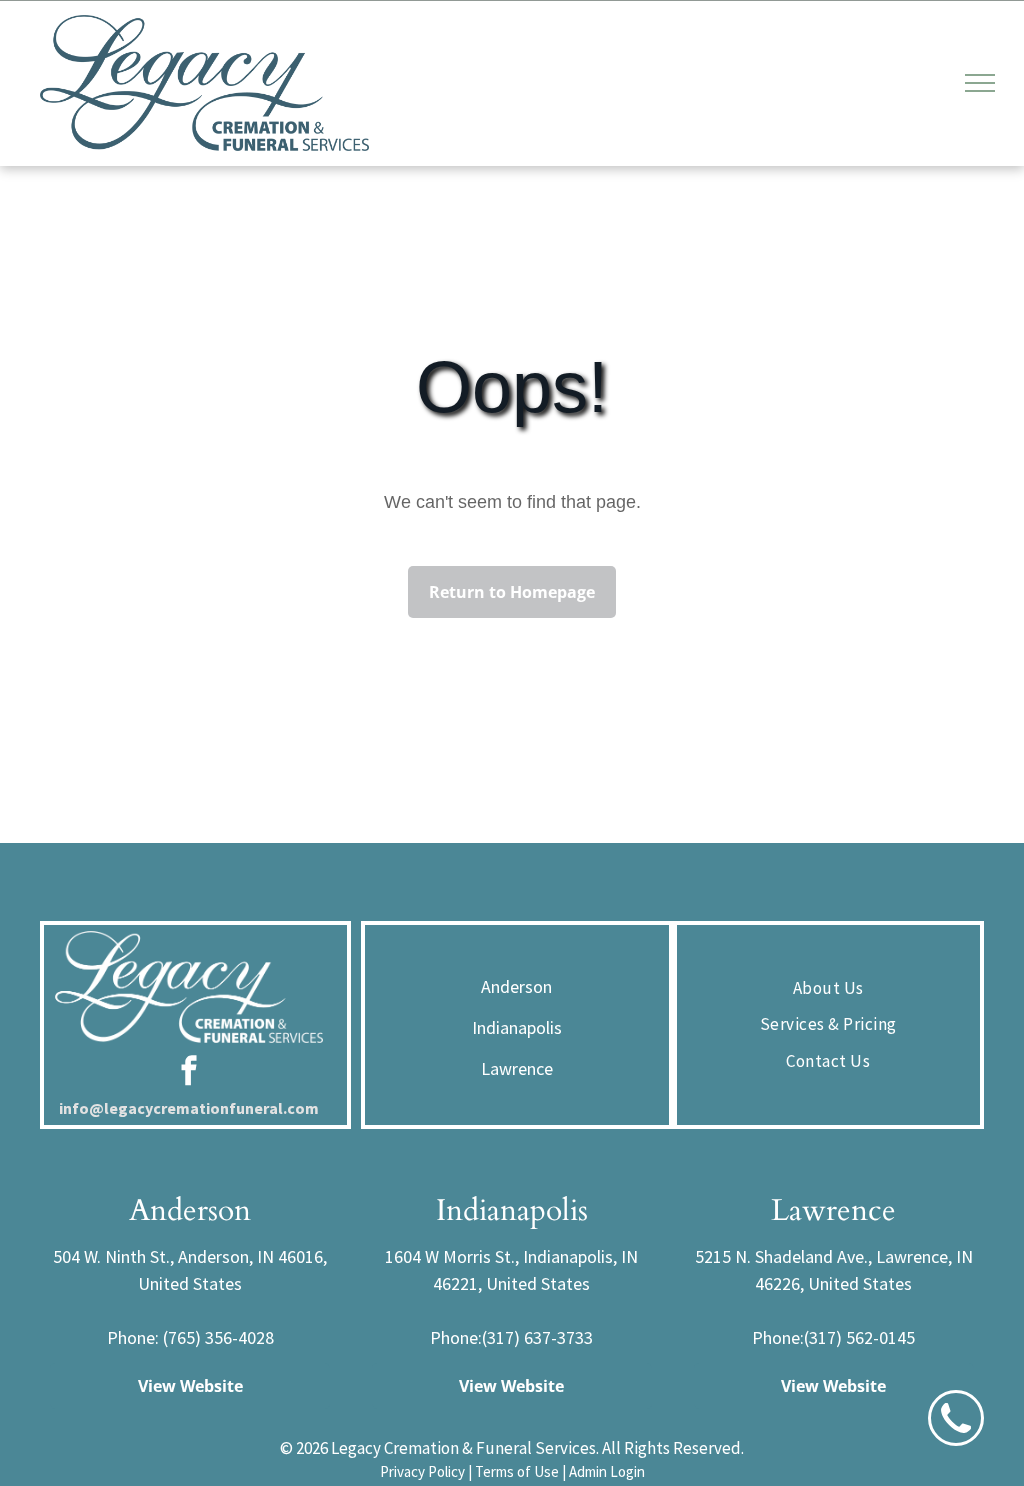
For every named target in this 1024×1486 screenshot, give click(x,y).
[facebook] (189, 1073)
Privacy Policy (422, 1471)
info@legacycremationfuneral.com (189, 1108)
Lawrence (517, 1068)
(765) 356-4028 (218, 1337)
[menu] (980, 83)
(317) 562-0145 (859, 1337)
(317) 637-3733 (537, 1337)
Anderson (516, 986)
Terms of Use (517, 1471)
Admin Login (607, 1471)
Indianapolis (517, 1027)
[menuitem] (828, 989)
